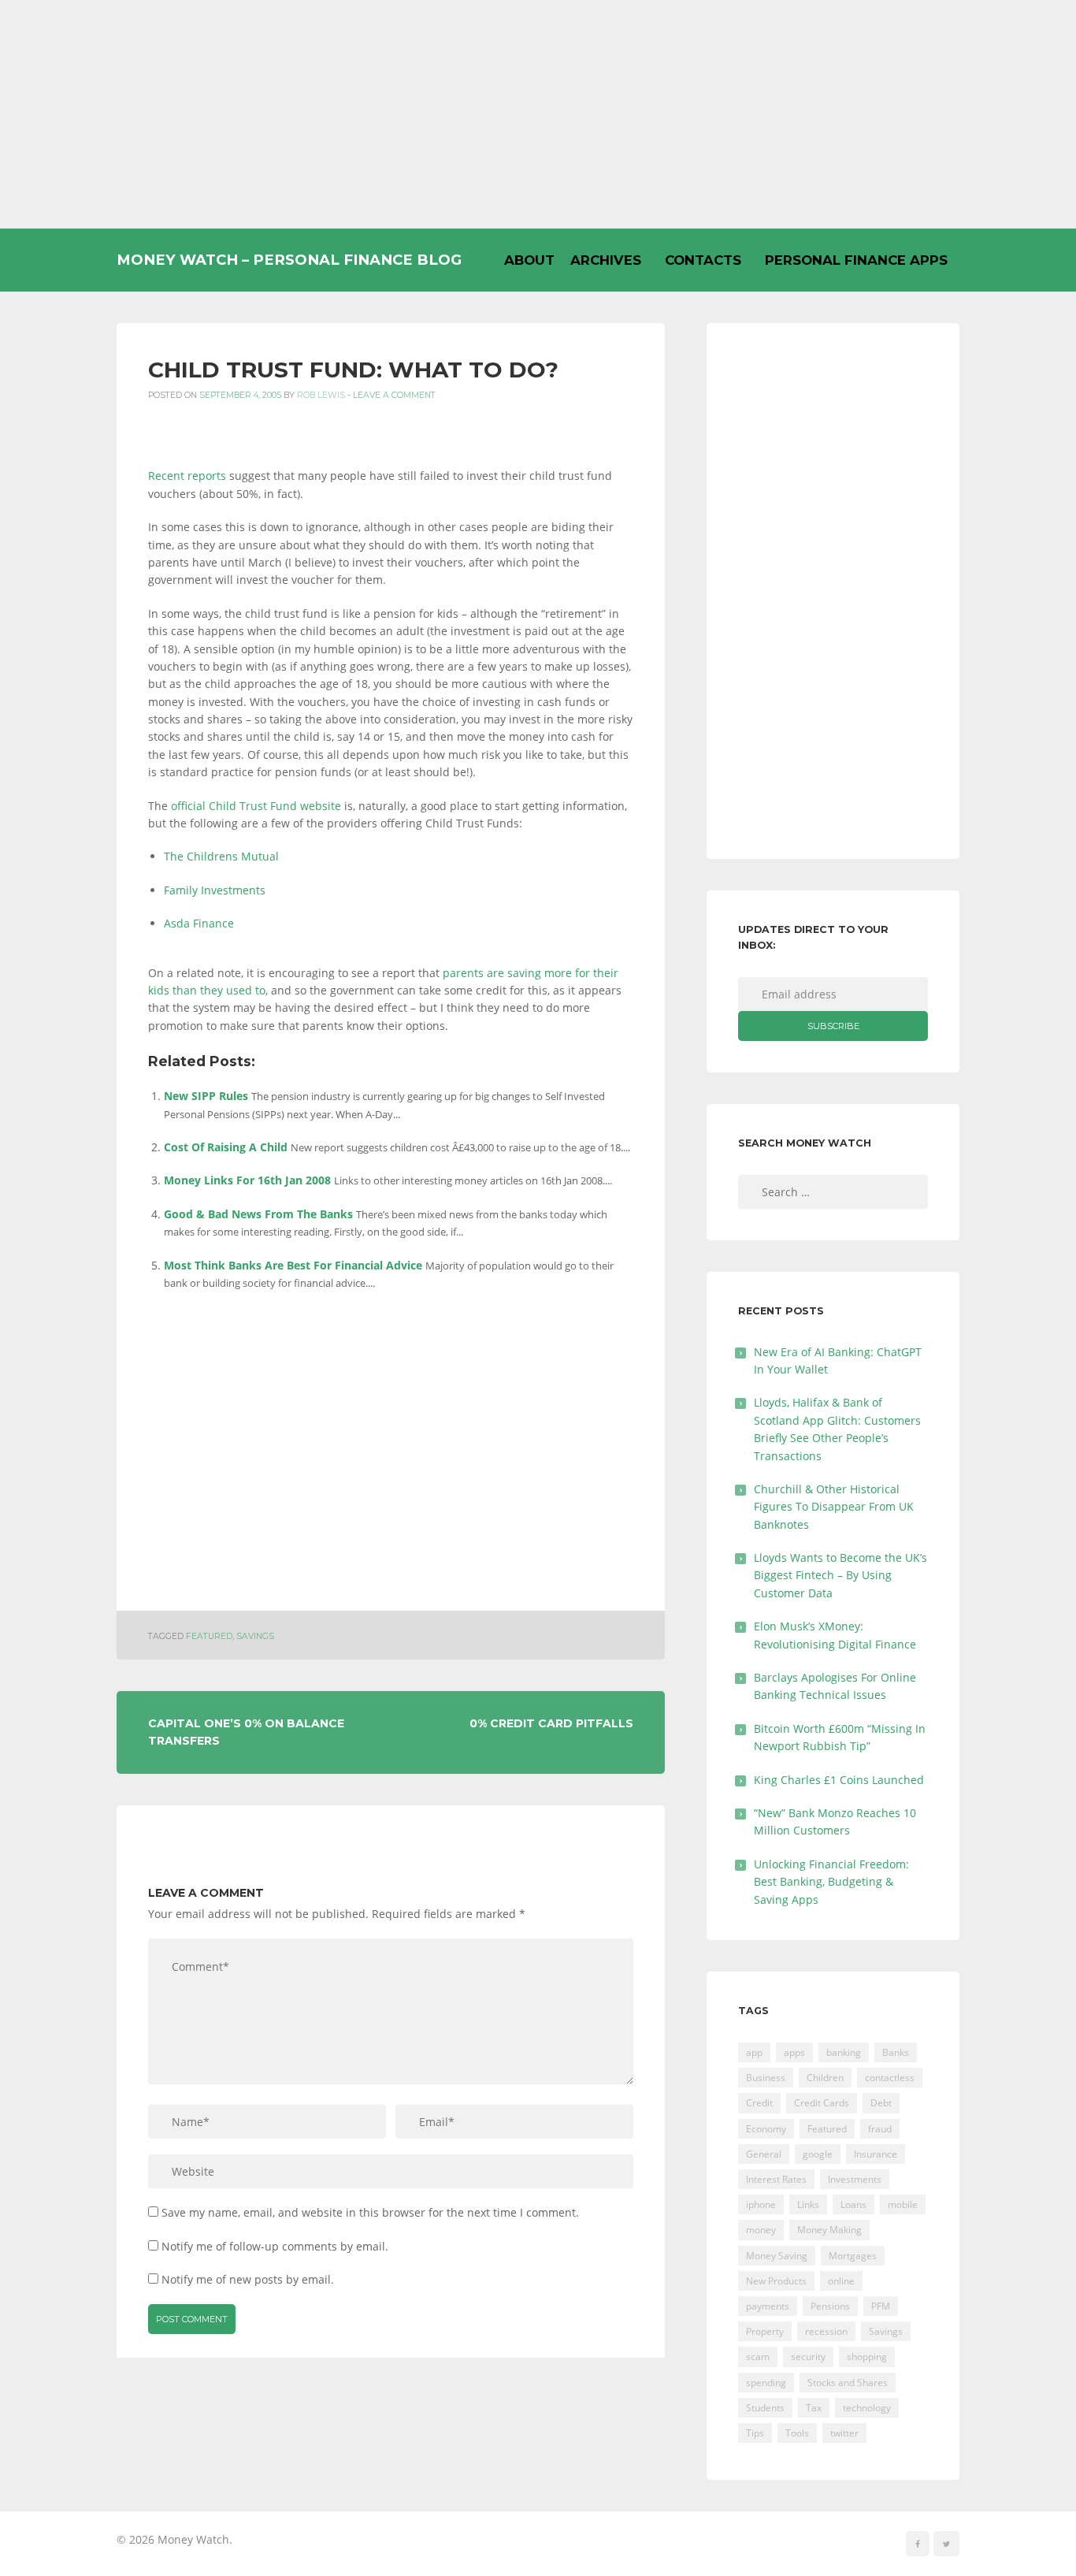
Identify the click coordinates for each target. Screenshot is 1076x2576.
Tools (797, 2433)
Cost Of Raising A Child (226, 1147)
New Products (776, 2281)
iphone (761, 2204)
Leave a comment (394, 395)
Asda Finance (199, 923)
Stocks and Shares (848, 2383)
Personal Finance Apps (856, 260)
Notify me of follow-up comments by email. (275, 2246)
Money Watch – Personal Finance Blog (289, 260)
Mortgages (853, 2256)
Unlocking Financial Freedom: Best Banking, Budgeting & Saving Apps (831, 1882)
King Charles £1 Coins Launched (839, 1780)
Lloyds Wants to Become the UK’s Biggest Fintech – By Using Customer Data (840, 1575)
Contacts (703, 260)
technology (867, 2408)
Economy (766, 2129)
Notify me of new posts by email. (248, 2279)
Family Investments (215, 890)
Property (765, 2331)
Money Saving (777, 2256)
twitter (844, 2433)
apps (794, 2052)
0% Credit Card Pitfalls (551, 1723)
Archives (606, 260)
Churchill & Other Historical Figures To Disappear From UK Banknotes (834, 1507)
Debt (881, 2103)
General (764, 2154)
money (761, 2230)
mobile (903, 2204)
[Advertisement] (538, 114)
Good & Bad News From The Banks (258, 1214)
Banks (896, 2052)
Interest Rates (776, 2179)
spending (766, 2383)
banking (844, 2052)
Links (808, 2204)
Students (765, 2408)
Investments (855, 2179)
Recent (166, 476)
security (808, 2357)
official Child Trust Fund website (256, 806)
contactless (890, 2078)
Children (825, 2078)
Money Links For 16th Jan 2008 (247, 1180)
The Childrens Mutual (221, 856)
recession (826, 2331)
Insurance (876, 2154)
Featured (209, 1636)
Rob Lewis (321, 395)
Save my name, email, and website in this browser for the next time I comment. (370, 2212)
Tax (814, 2408)
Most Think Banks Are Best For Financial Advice (293, 1265)
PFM (881, 2306)
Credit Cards (822, 2103)
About (529, 260)
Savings (255, 1636)
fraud (880, 2129)
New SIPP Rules (206, 1096)
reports (207, 476)
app (754, 2052)
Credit (759, 2103)
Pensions (830, 2306)
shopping (867, 2357)
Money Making (829, 2230)
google (818, 2154)
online (841, 2281)
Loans (853, 2204)
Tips (755, 2433)
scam (758, 2357)
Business (766, 2078)
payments (768, 2306)
